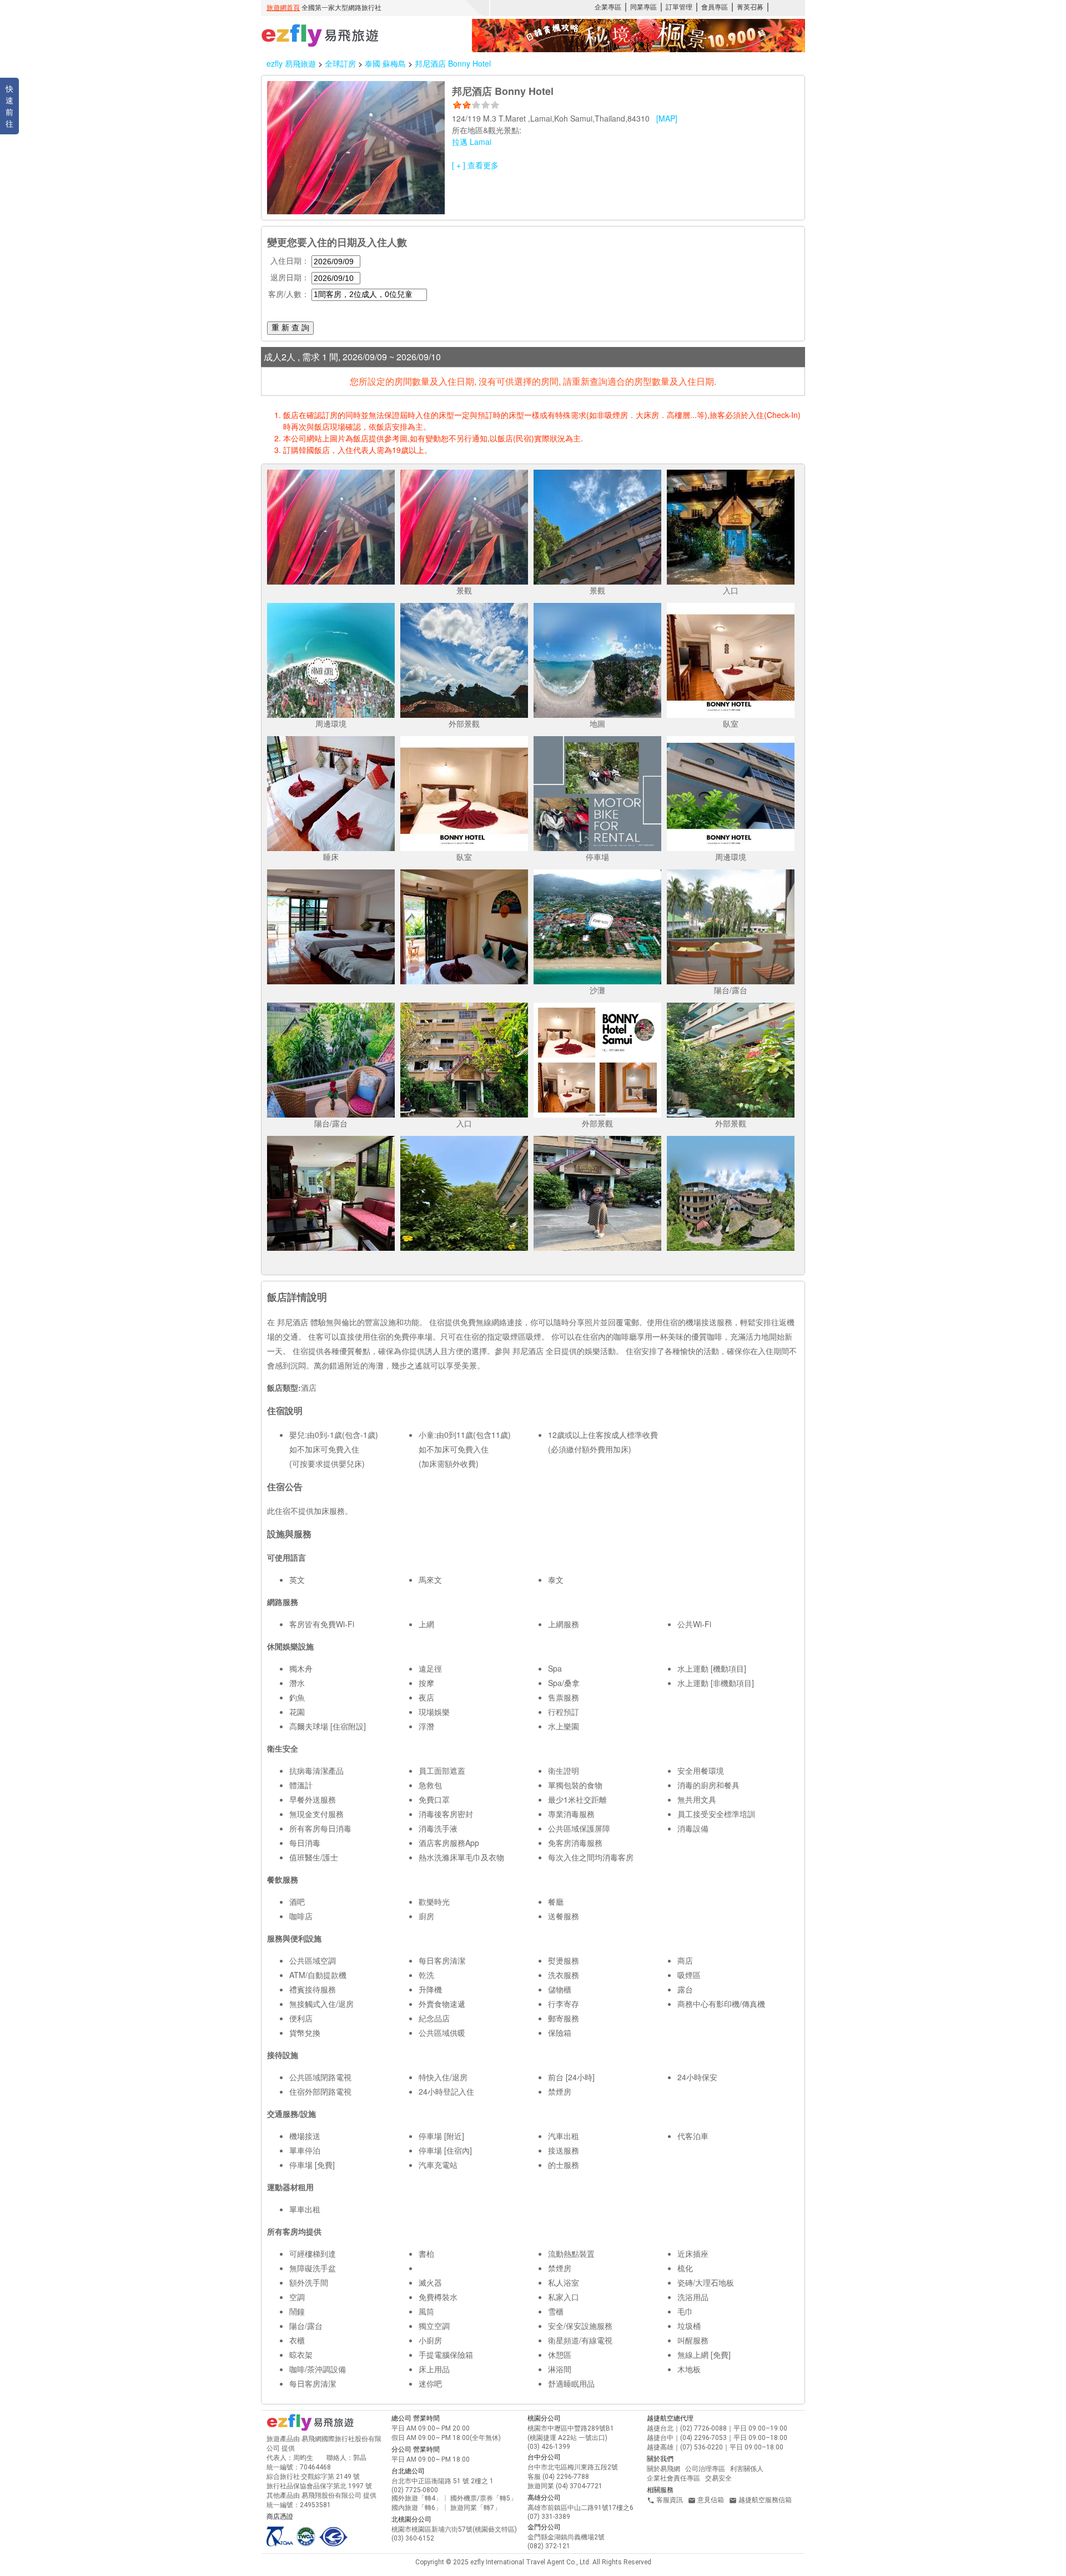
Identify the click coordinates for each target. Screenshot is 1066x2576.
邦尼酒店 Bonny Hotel (453, 63)
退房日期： (290, 277)
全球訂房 (340, 63)
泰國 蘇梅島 (386, 63)
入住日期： (290, 260)
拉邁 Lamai (472, 142)
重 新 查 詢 (290, 328)
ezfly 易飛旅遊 (291, 63)
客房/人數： (289, 294)
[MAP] (667, 118)
